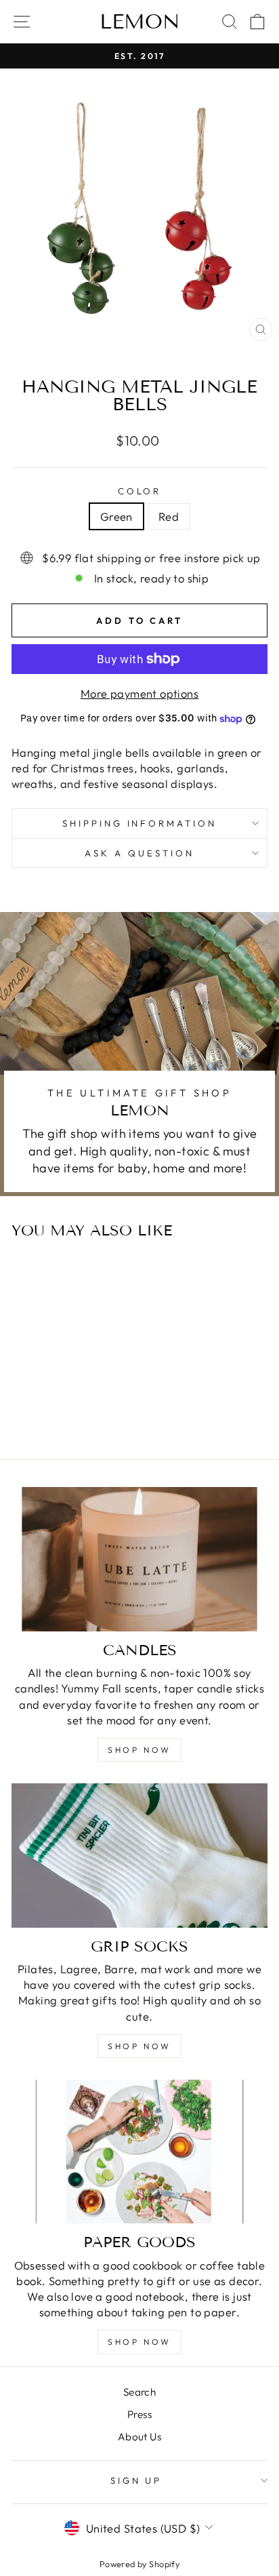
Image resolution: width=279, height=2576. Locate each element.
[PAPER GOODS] (139, 2152)
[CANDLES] (139, 1559)
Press (139, 2414)
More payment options (139, 693)
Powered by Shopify (139, 2564)
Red (169, 516)
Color (140, 491)
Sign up (136, 2480)
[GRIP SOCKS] (139, 1856)
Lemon (140, 22)
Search (139, 2392)
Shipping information (140, 823)
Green (116, 516)
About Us (139, 2437)
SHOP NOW (139, 1750)
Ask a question (139, 853)
